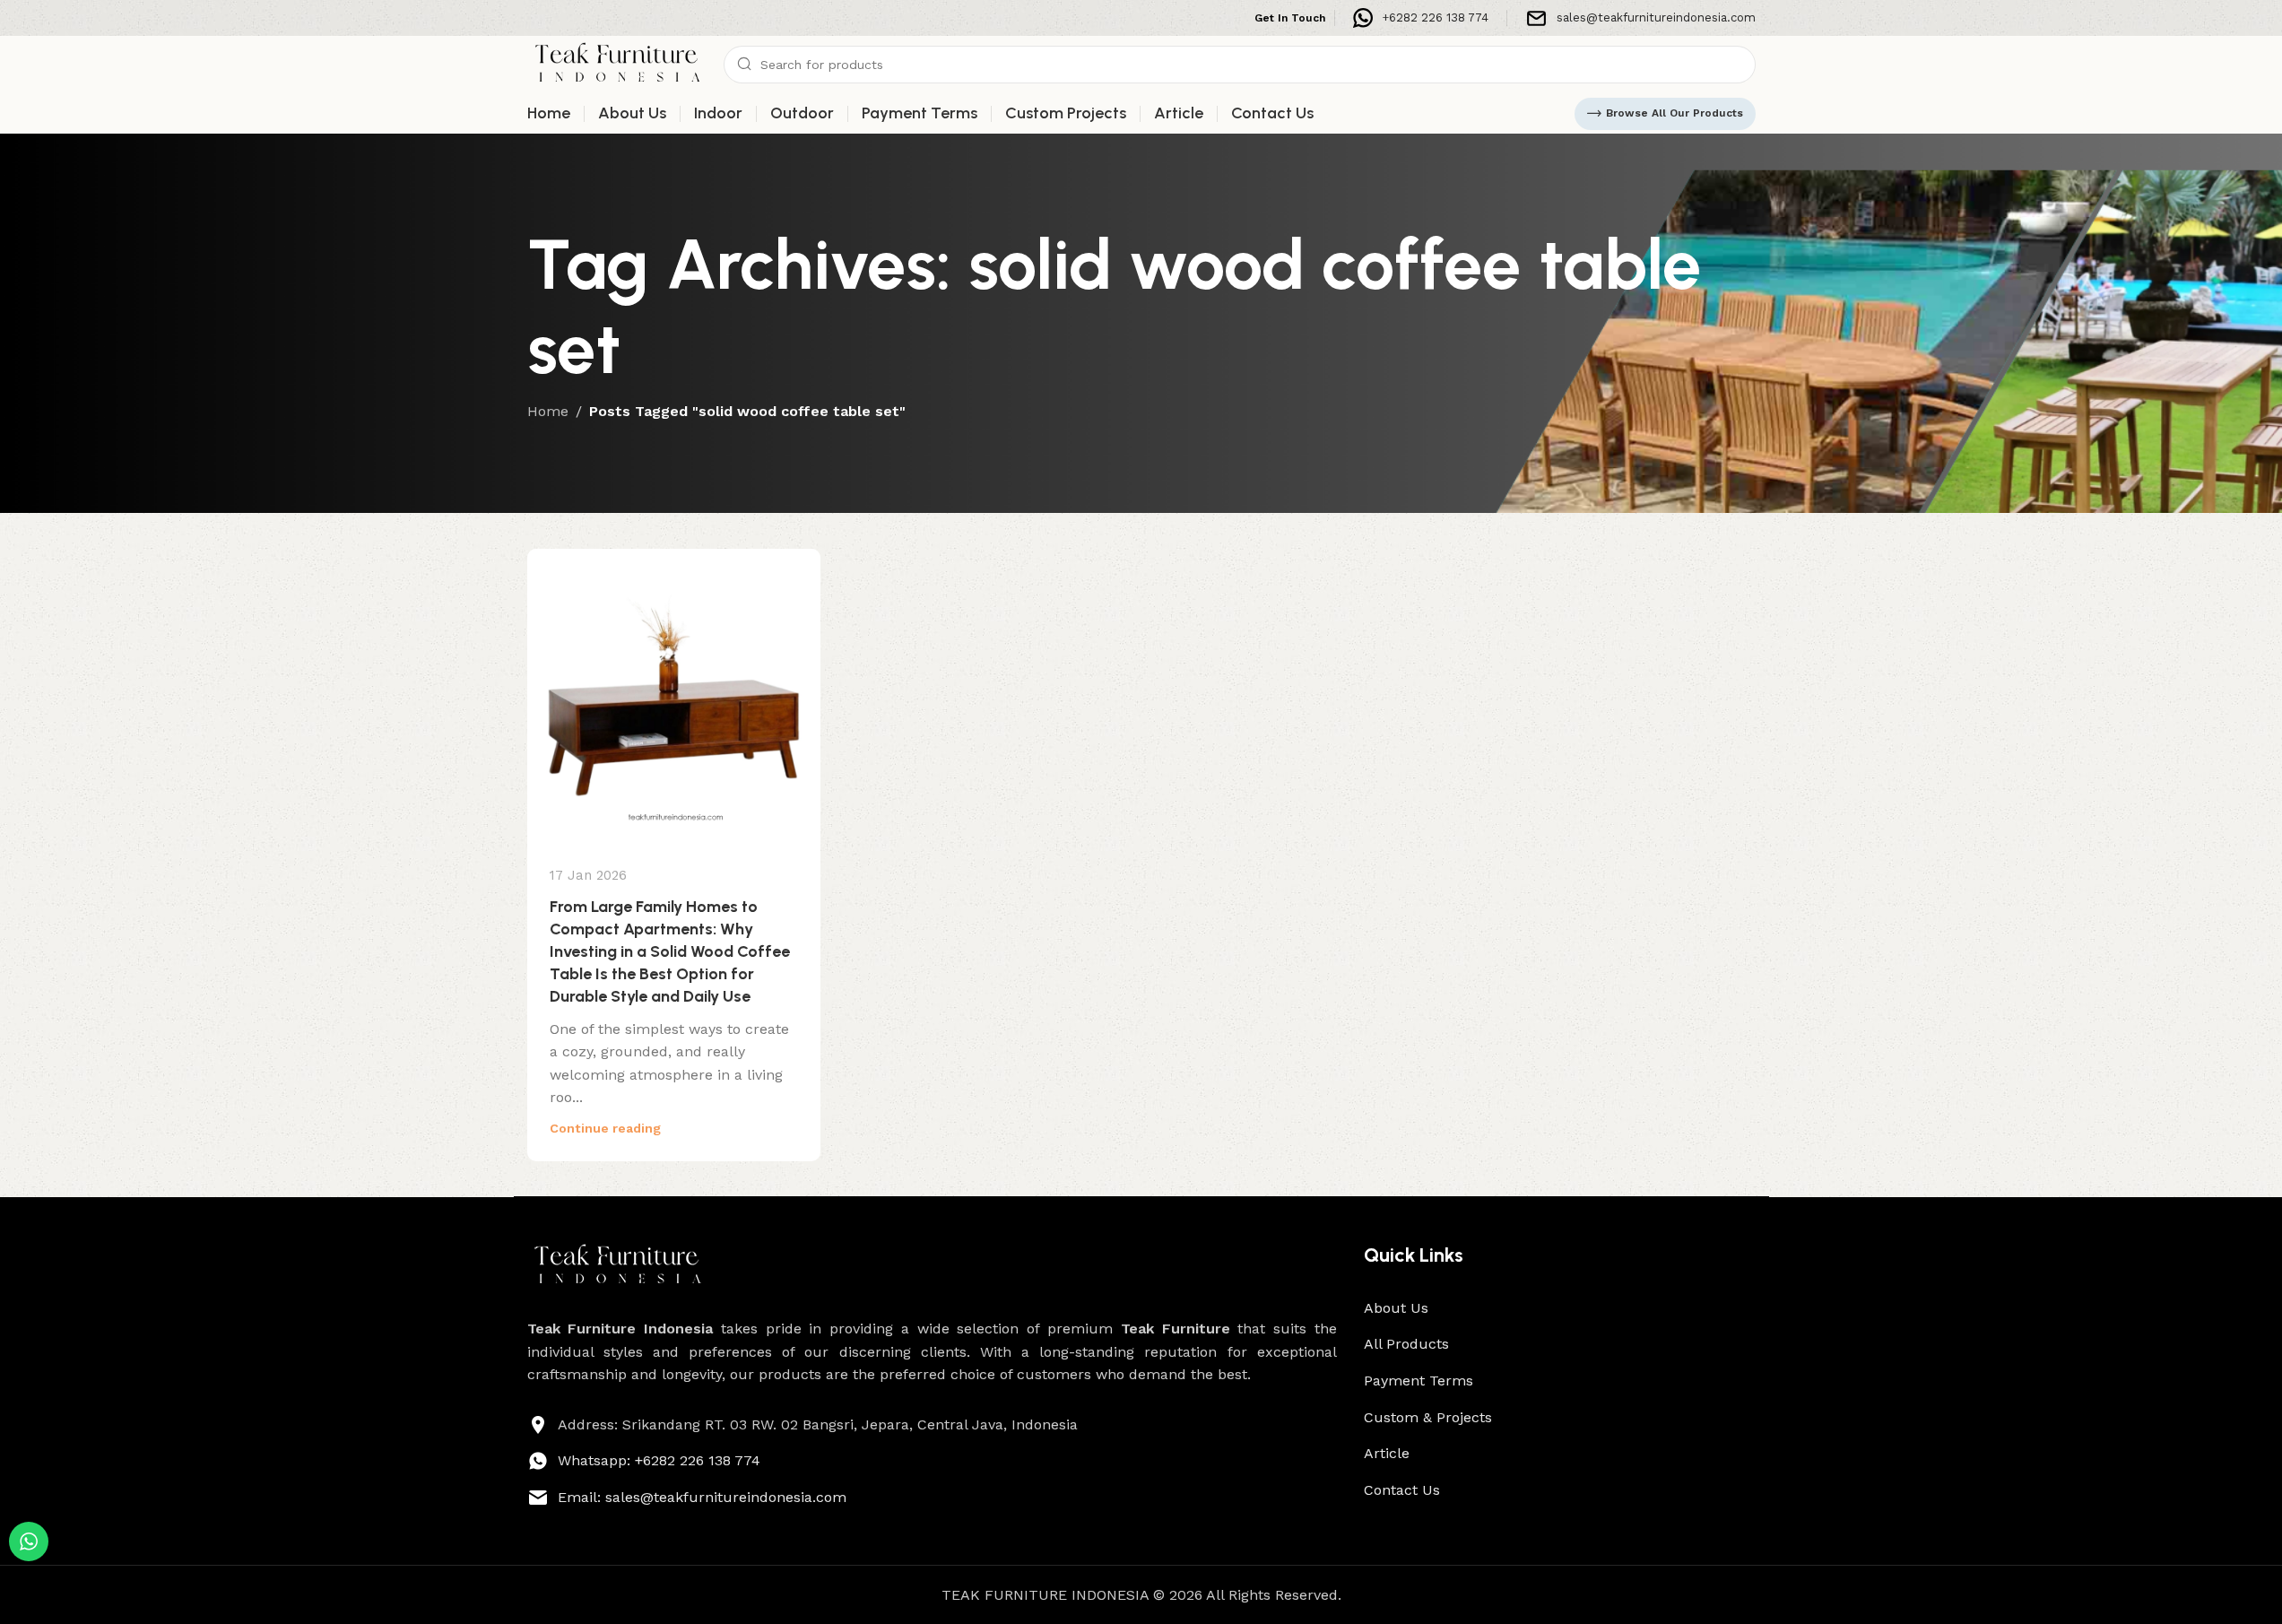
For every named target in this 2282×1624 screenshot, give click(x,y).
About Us (1396, 1308)
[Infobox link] (1421, 18)
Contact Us (1402, 1490)
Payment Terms (1419, 1381)
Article (1387, 1453)
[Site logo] (617, 63)
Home (548, 411)
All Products (1406, 1344)
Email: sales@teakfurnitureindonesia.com (702, 1497)
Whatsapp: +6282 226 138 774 (659, 1460)
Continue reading (605, 1128)
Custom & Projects (1428, 1417)
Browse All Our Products (1675, 113)
